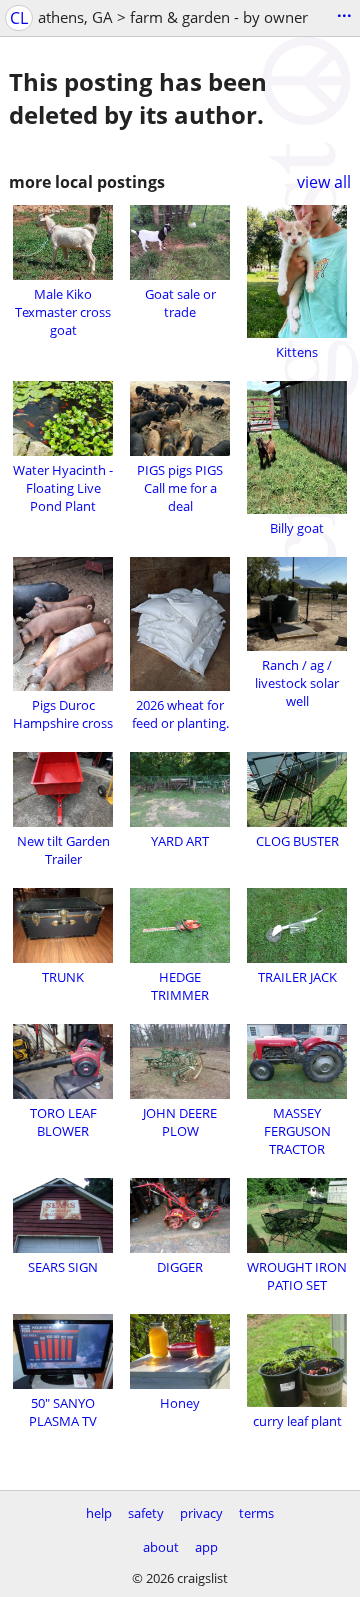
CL (19, 18)
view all (324, 182)
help (99, 1513)
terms (256, 1513)
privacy (201, 1513)
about (161, 1547)
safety (146, 1513)
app (206, 1547)
